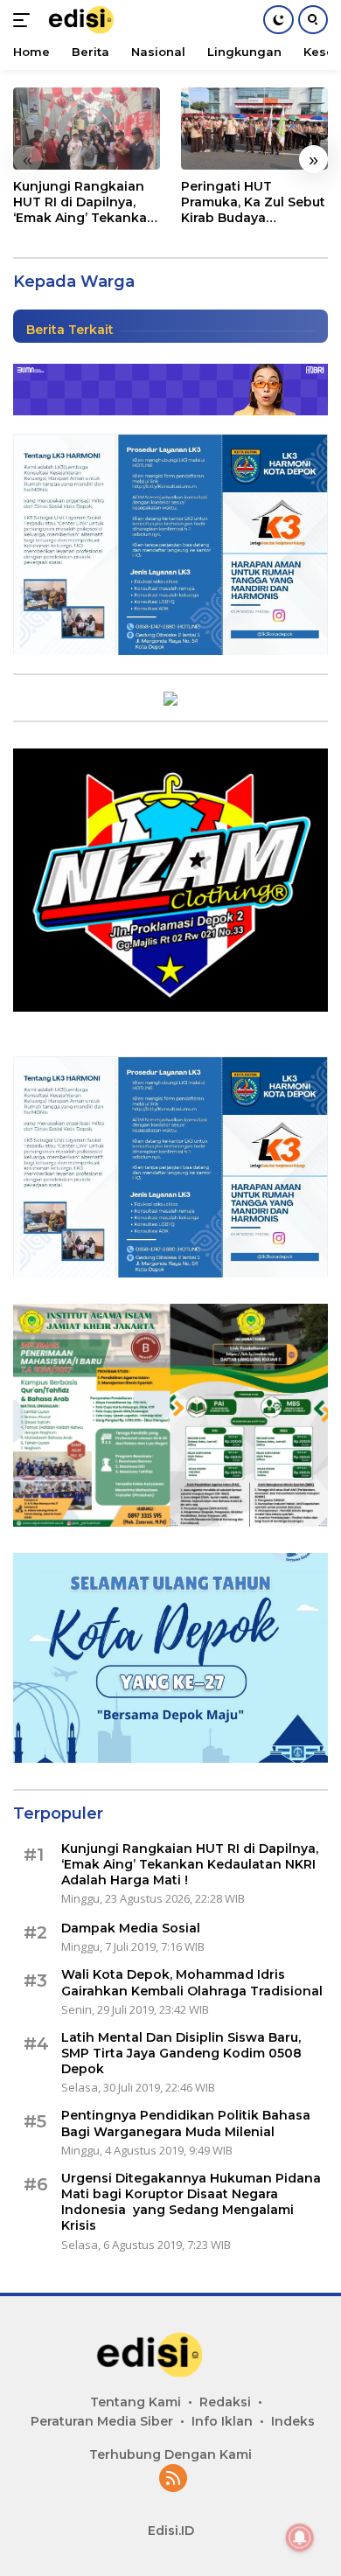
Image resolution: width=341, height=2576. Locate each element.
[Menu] (25, 20)
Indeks (293, 2421)
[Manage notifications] (300, 2538)
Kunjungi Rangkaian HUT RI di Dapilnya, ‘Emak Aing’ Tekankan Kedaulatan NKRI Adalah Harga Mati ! (84, 202)
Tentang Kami (136, 2402)
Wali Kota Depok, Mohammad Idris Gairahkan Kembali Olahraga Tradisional (192, 1982)
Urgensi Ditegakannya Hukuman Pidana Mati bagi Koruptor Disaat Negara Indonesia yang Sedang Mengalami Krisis (191, 2202)
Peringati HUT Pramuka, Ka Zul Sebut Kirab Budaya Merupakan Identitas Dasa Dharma (253, 202)
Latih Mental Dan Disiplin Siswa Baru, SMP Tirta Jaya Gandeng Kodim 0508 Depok (181, 2053)
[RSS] (173, 2479)
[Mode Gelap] (278, 20)
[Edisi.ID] (92, 20)
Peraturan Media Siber (102, 2421)
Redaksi (225, 2402)
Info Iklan (222, 2421)
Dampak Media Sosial (131, 1928)
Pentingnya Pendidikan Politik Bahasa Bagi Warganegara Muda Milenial (186, 2123)
